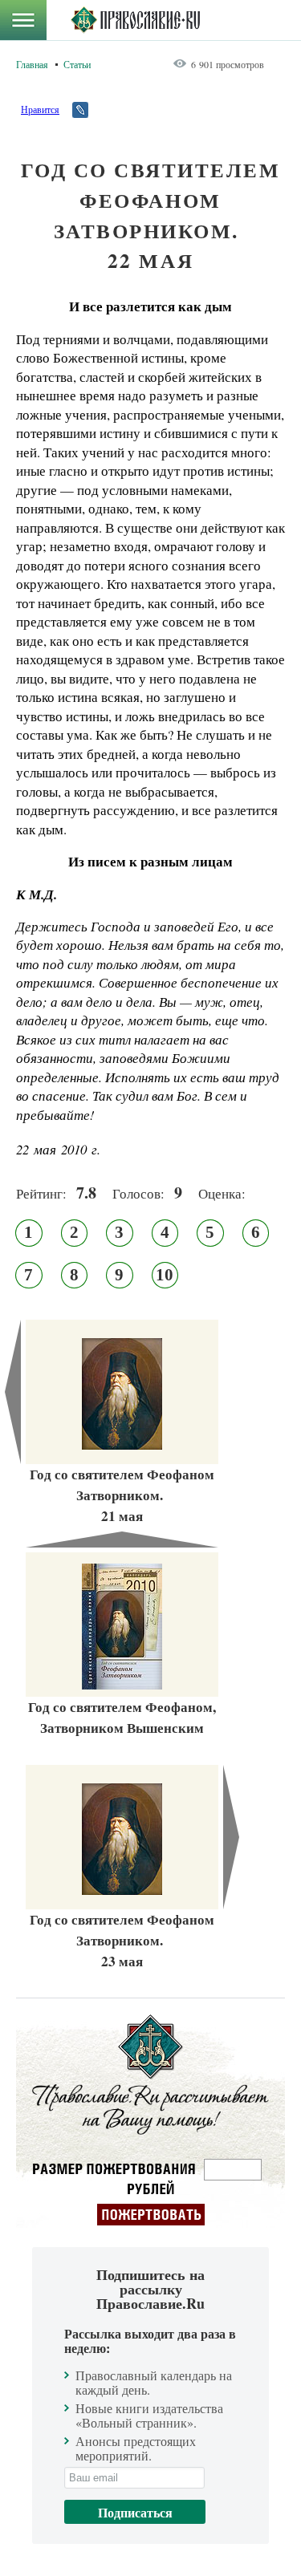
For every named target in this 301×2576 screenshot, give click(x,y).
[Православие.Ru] (135, 20)
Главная (32, 64)
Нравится (40, 109)
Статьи (77, 64)
